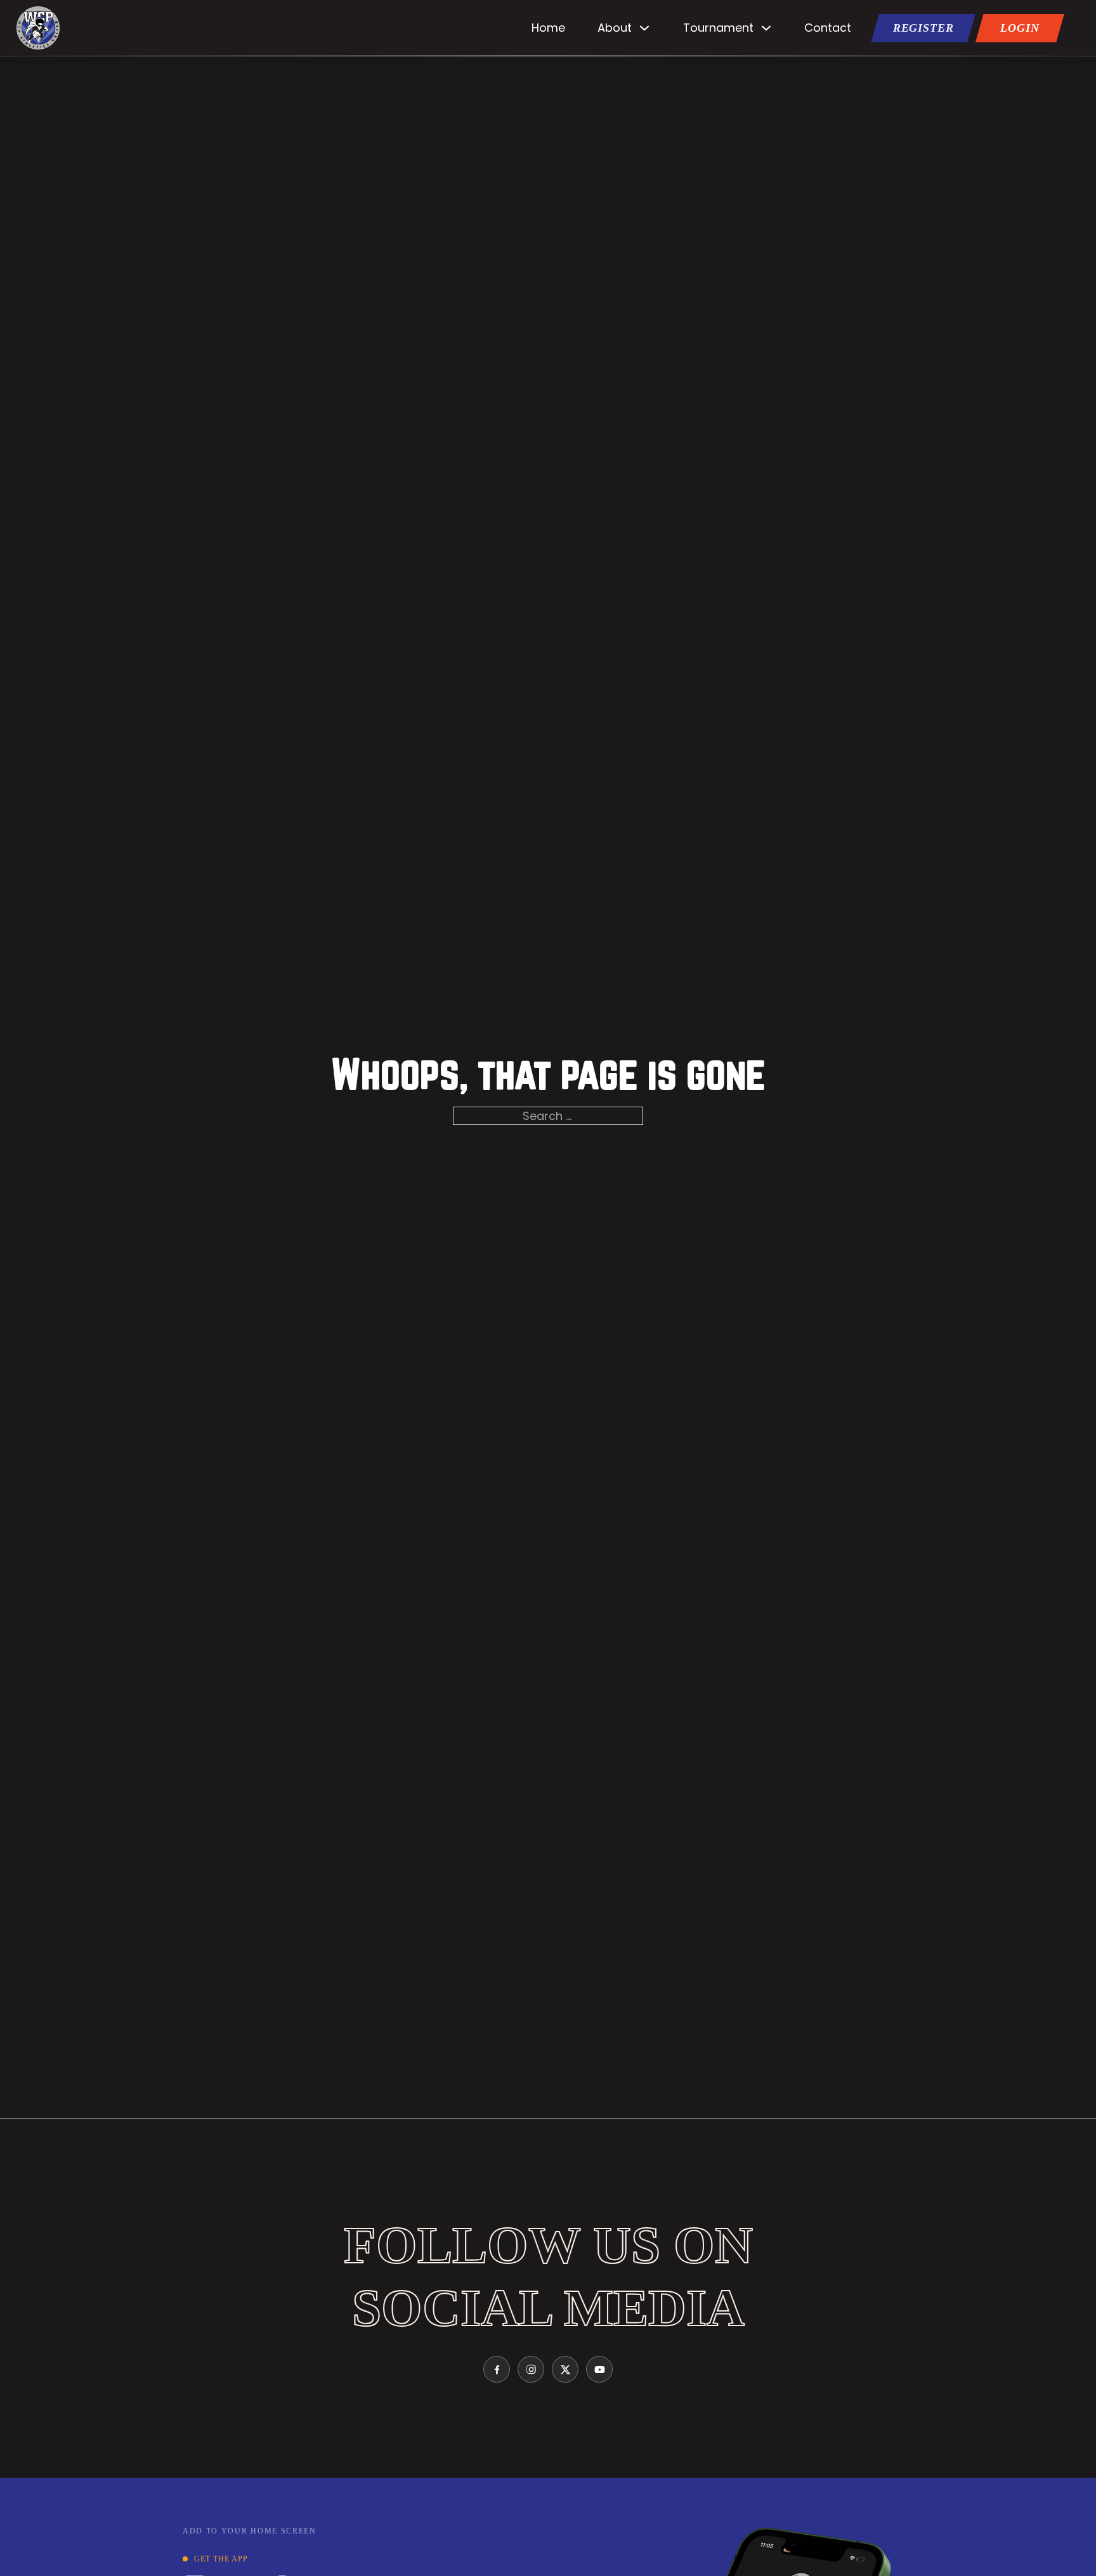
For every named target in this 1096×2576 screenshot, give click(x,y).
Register (923, 28)
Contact (828, 28)
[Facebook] (497, 2369)
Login (1020, 28)
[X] (565, 2369)
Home (548, 28)
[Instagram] (531, 2369)
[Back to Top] (1071, 2557)
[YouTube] (599, 2369)
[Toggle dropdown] (644, 28)
